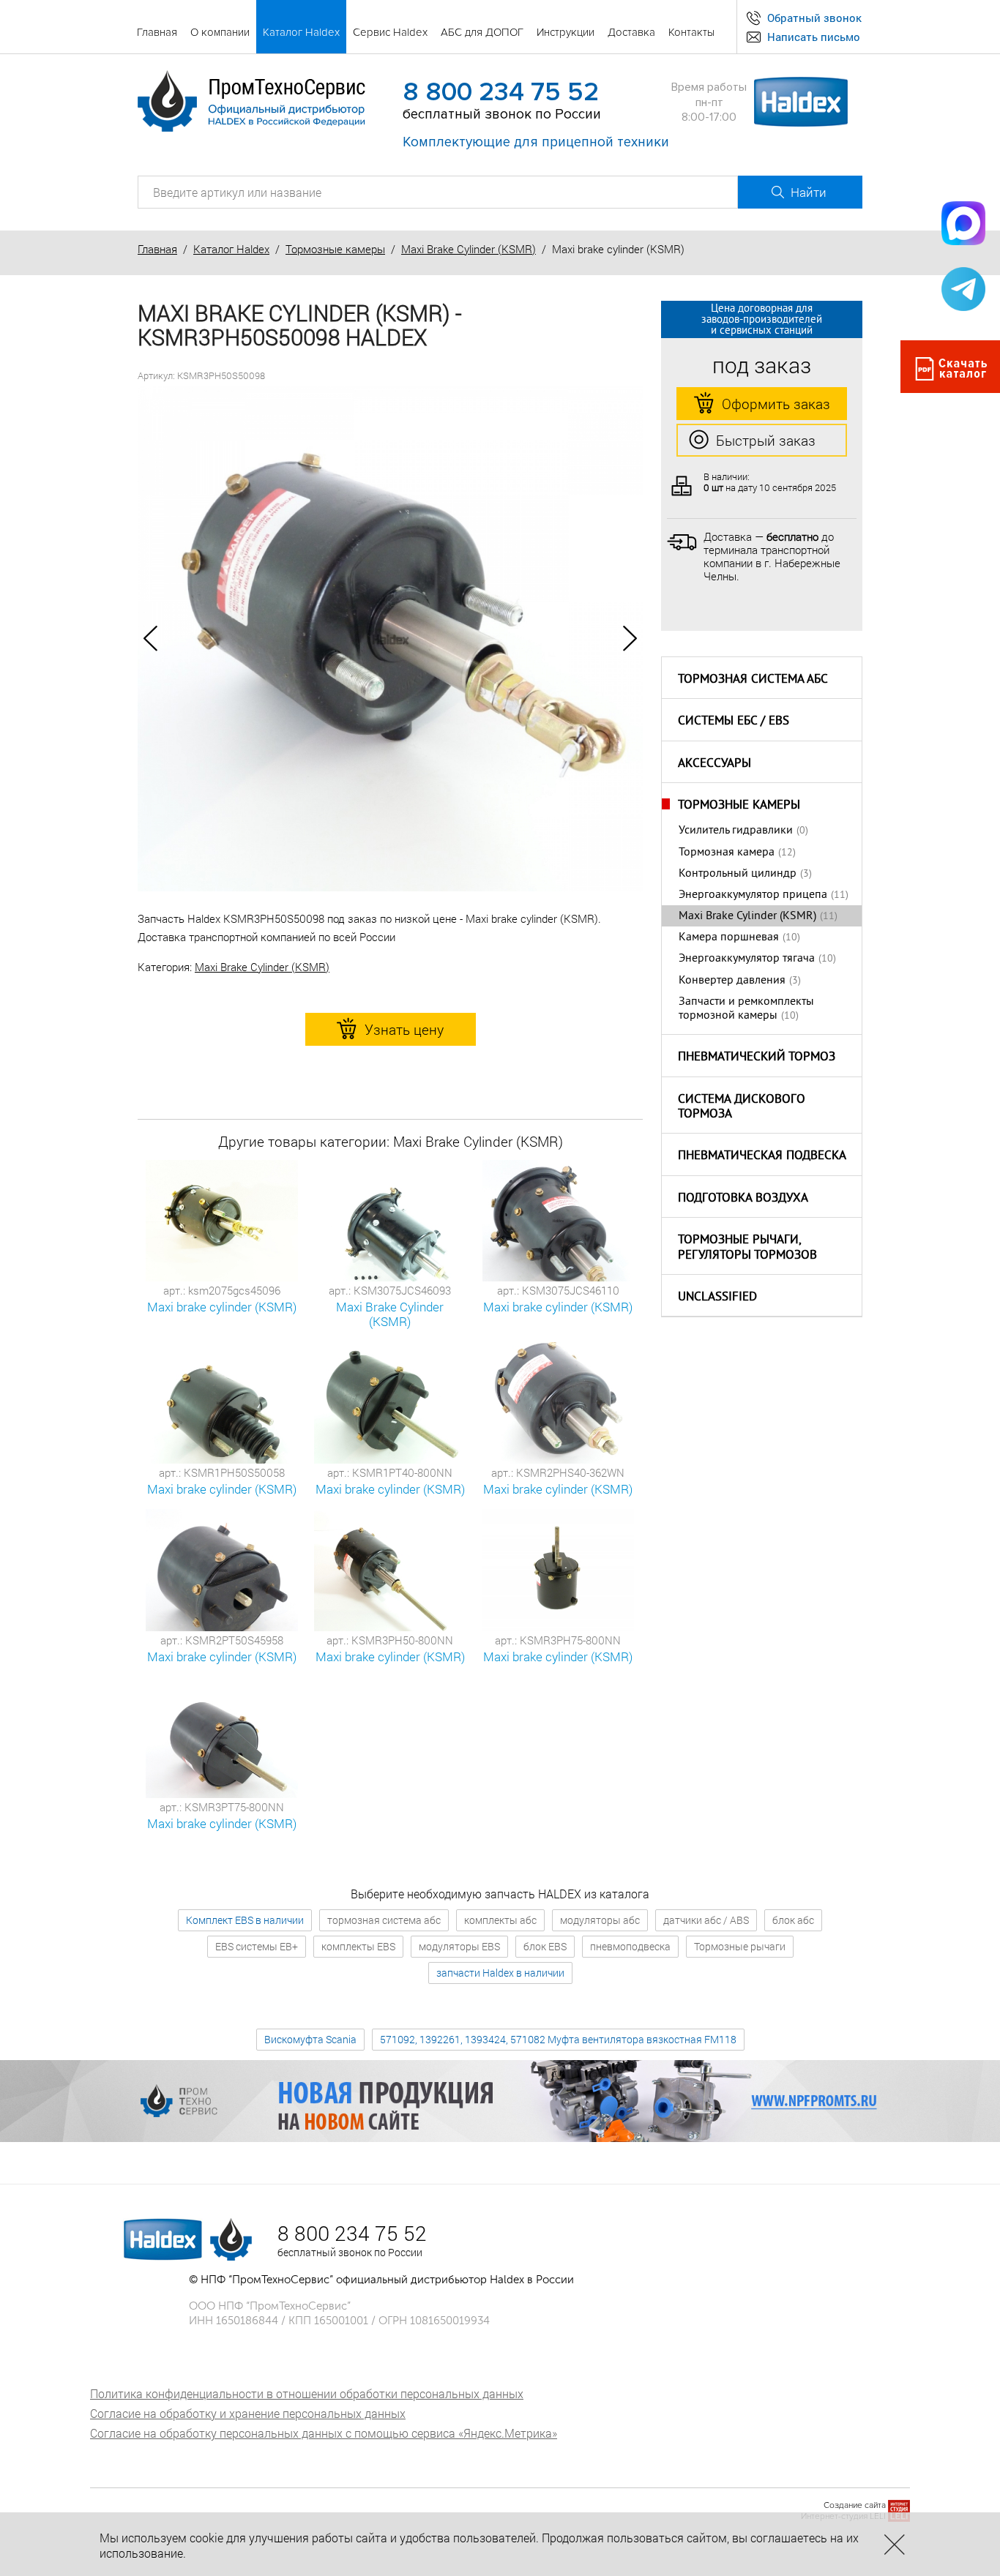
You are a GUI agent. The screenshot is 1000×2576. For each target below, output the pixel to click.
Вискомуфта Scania (310, 2039)
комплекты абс (500, 1920)
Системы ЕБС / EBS (734, 722)
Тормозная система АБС (753, 680)
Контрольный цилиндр (738, 874)
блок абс (793, 1920)
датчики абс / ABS (706, 1920)
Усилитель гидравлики (736, 831)
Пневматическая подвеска (762, 1156)
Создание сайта (855, 2505)
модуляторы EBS (459, 1946)
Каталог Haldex (231, 249)
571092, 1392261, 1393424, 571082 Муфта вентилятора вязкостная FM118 (558, 2039)
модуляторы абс (600, 1920)
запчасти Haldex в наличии (500, 1973)
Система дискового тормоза (742, 1108)
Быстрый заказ (766, 440)
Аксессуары (714, 764)
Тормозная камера (727, 853)
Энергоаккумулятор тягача (747, 959)
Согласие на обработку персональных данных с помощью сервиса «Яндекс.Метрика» (324, 2433)
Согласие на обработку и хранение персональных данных (248, 2413)
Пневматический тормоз (757, 1057)
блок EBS (545, 1946)
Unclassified (717, 1298)
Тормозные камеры (335, 249)
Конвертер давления (732, 981)
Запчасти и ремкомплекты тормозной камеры (746, 1009)
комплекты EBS (358, 1946)
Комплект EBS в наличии (245, 1920)
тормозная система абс (384, 1920)
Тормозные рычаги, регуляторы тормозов (747, 1248)
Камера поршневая (729, 937)
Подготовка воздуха (743, 1199)
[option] (390, 639)
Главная (157, 249)
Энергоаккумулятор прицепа (753, 895)
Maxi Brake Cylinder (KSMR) (469, 249)
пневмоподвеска (630, 1946)
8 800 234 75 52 (501, 92)
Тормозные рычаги (740, 1946)
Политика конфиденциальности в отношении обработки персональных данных (307, 2393)
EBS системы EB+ (257, 1946)
